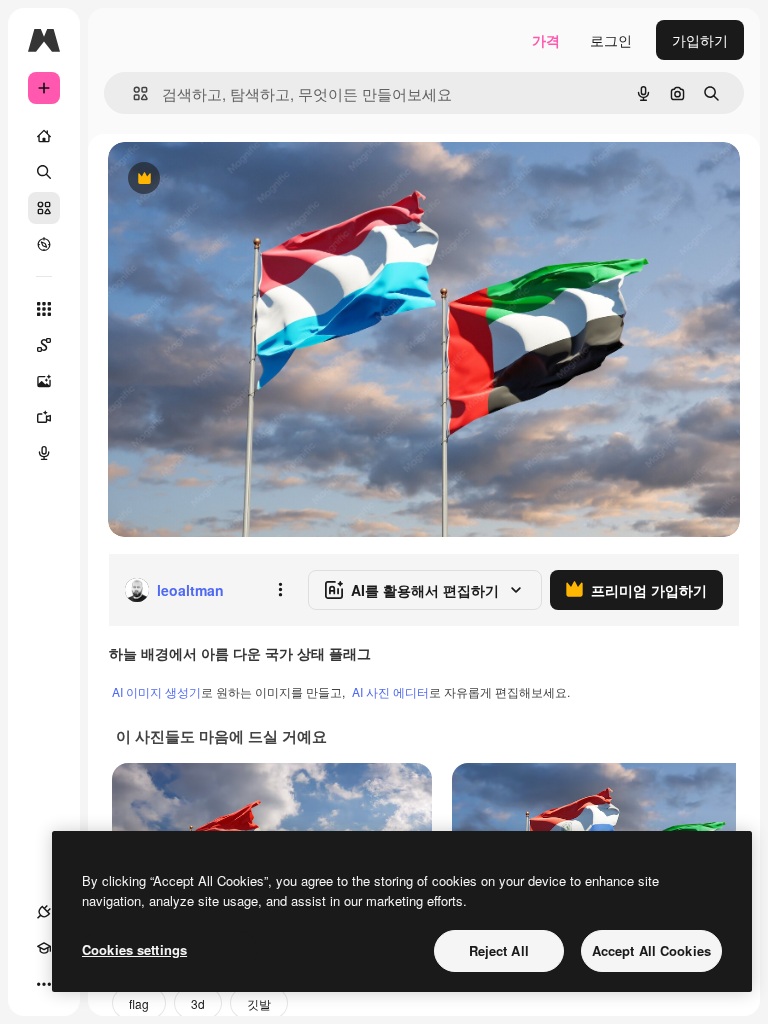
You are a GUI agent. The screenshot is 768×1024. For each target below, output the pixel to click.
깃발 (259, 1003)
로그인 (611, 40)
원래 (223, 179)
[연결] (44, 912)
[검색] (44, 172)
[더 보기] (44, 984)
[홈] (44, 136)
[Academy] (44, 948)
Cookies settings (134, 949)
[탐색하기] (44, 244)
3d (198, 1003)
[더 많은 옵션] (280, 590)
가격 (546, 40)
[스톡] (44, 208)
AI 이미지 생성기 (156, 691)
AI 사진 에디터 (390, 691)
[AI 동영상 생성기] (44, 417)
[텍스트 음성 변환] (44, 453)
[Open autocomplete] (132, 93)
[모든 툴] (44, 309)
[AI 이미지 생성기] (44, 381)
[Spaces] (44, 345)
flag (139, 1003)
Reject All (499, 950)
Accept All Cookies (651, 950)
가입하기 (700, 40)
